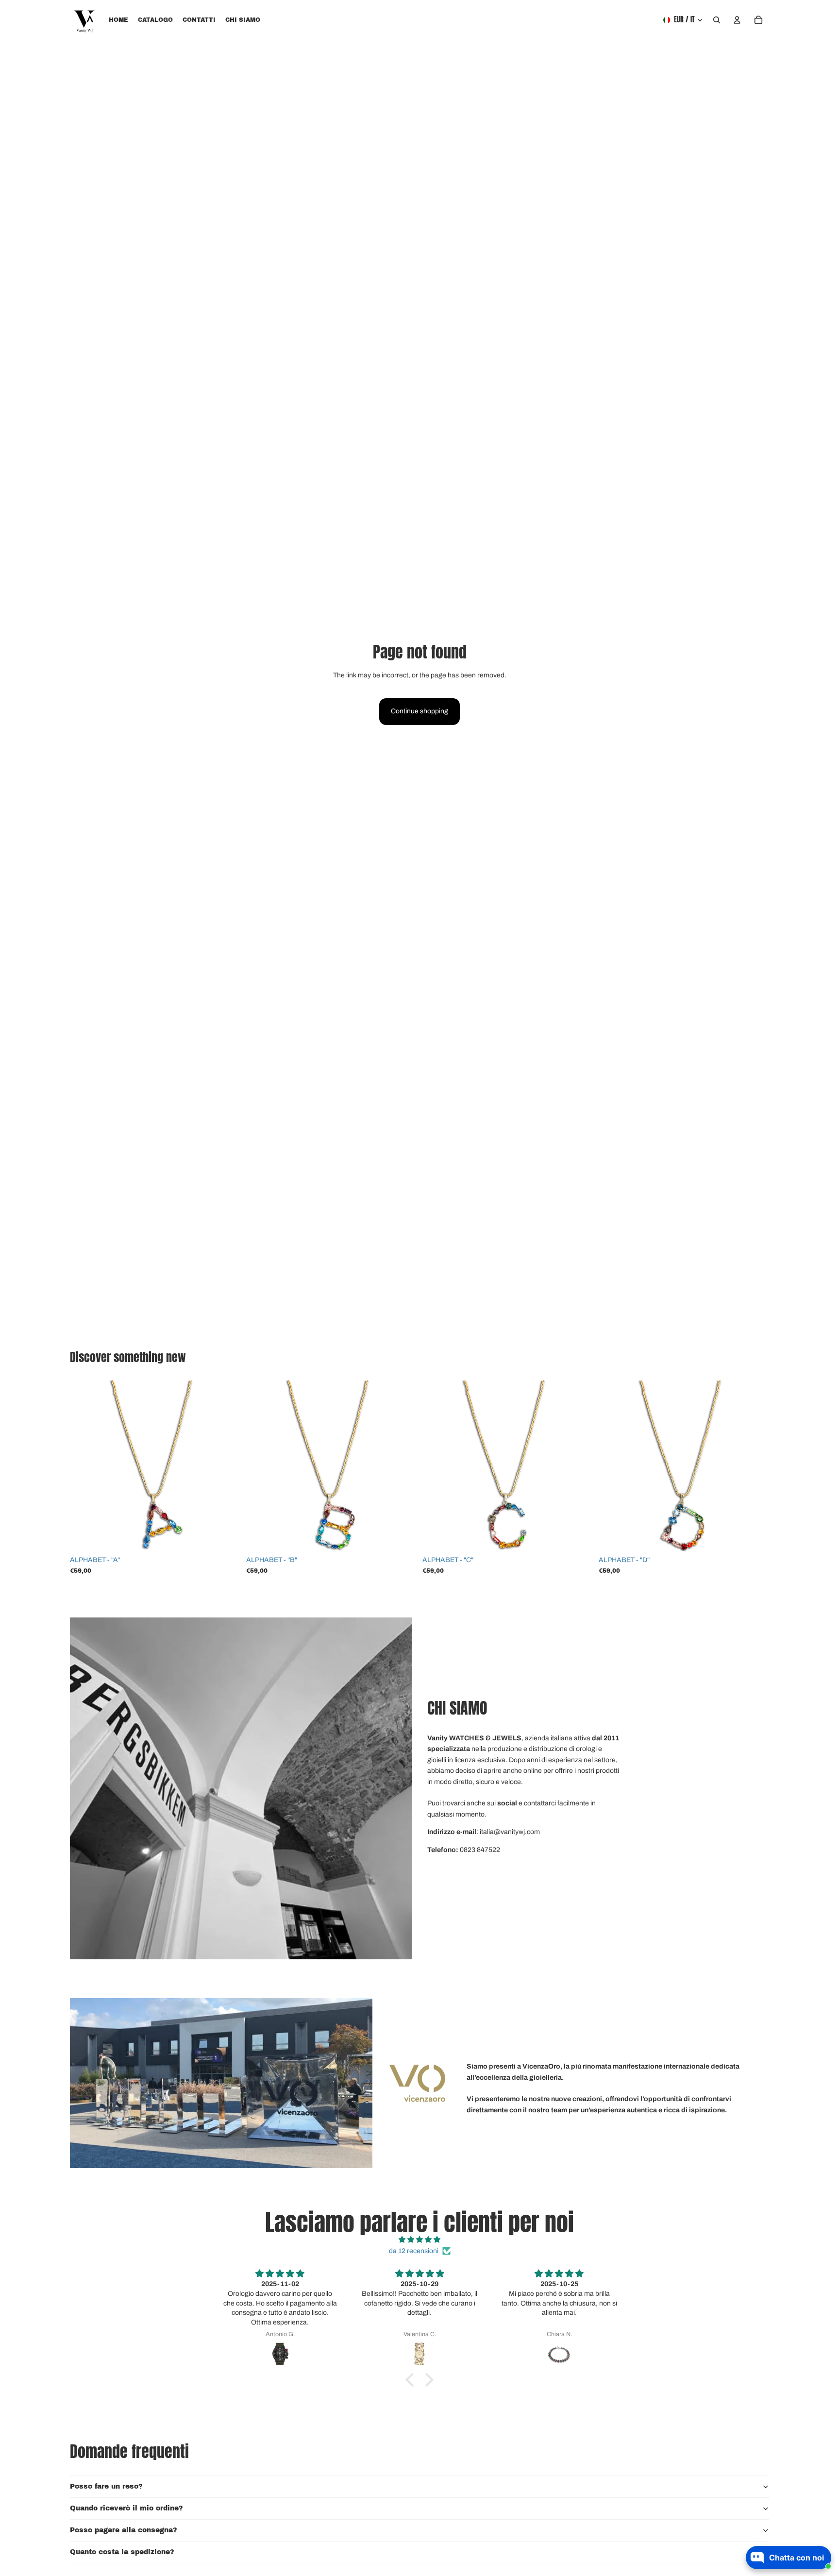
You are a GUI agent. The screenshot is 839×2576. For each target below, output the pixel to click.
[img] (419, 2240)
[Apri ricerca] (717, 20)
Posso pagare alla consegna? (124, 2530)
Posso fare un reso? (106, 2486)
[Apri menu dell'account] (737, 20)
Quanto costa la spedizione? (122, 2552)
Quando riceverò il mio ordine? (126, 2508)
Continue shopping (419, 711)
